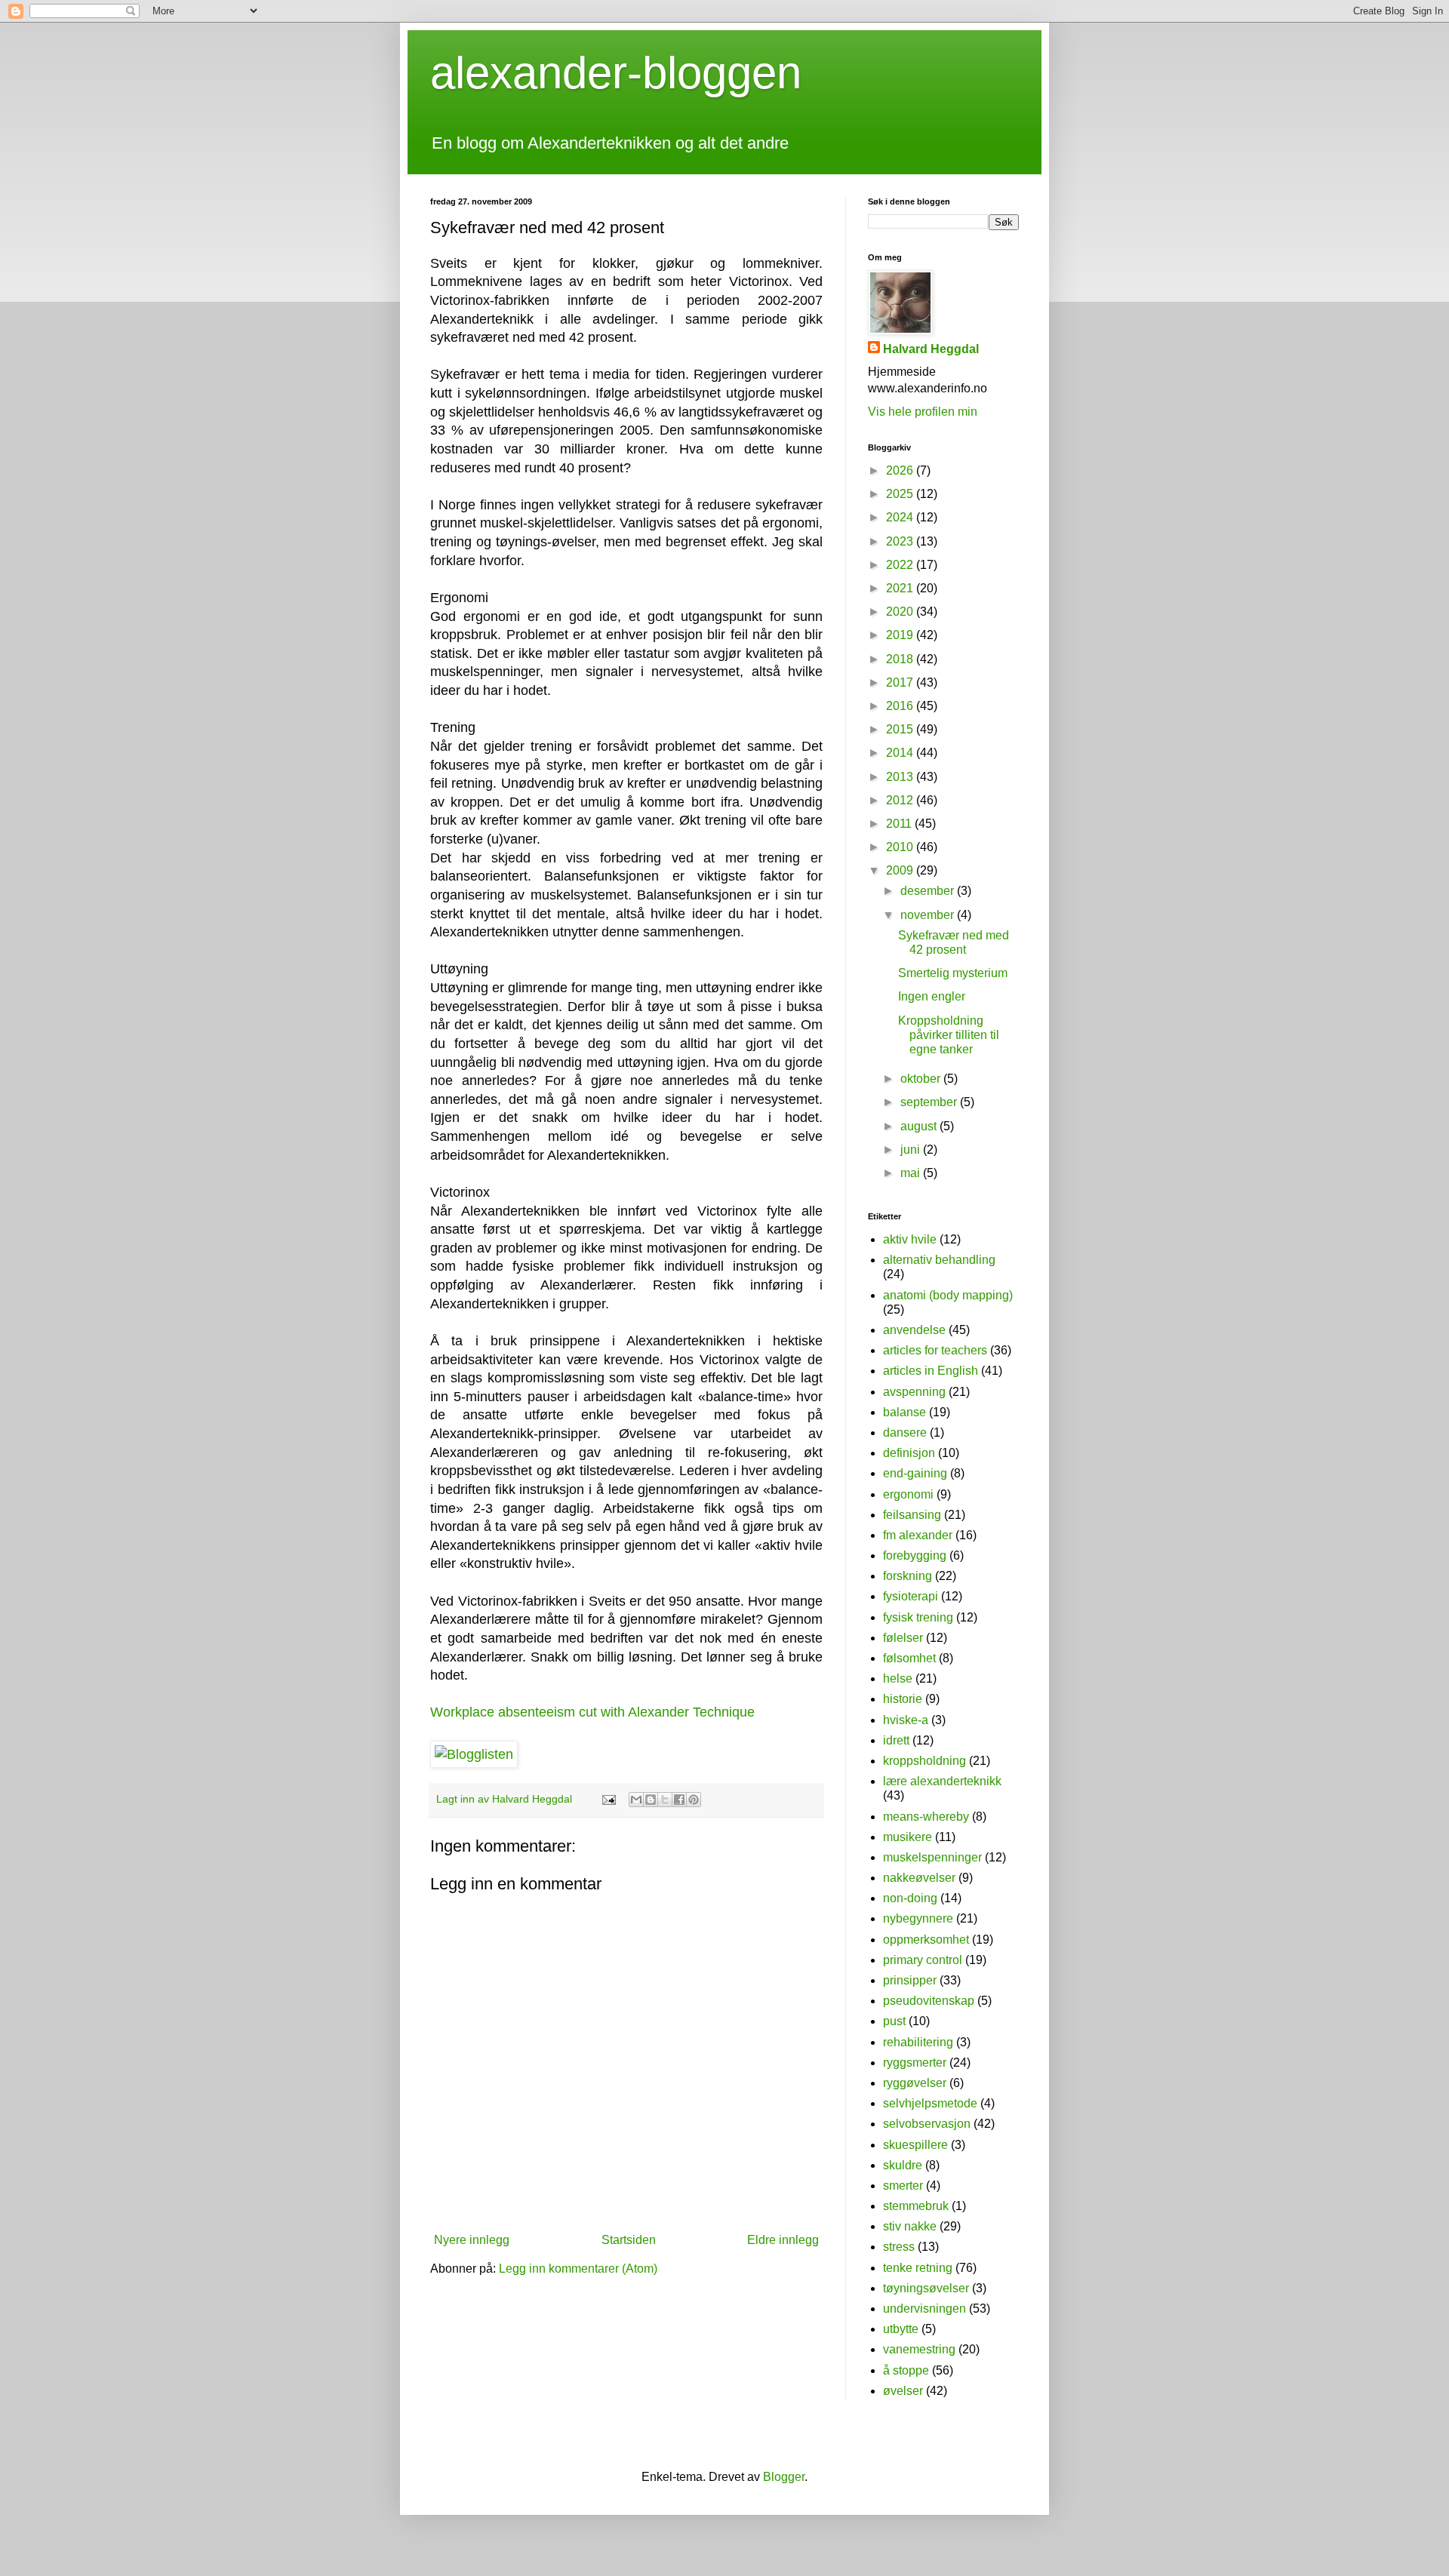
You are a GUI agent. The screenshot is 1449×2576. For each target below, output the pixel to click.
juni (912, 1150)
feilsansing (912, 1515)
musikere (908, 1837)
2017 (901, 682)
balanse (904, 1412)
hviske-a (906, 1720)
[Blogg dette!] (651, 1800)
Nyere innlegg (472, 2240)
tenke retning (918, 2268)
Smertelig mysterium (953, 973)
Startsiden (629, 2240)
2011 (900, 824)
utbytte (901, 2329)
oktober (922, 1079)
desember (929, 891)
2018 (901, 659)
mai (912, 1173)
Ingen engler (932, 996)
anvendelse (914, 1330)
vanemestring (919, 2349)
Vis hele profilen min (923, 412)
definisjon (909, 1453)
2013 (901, 777)
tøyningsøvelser (926, 2288)
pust (894, 2021)
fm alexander (918, 1535)
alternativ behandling (939, 1260)
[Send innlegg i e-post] (608, 1799)
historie (903, 1699)
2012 (901, 800)
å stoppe (906, 2370)
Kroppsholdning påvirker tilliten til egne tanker (949, 1035)
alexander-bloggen (616, 73)
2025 (901, 494)
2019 (901, 635)
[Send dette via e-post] (636, 1800)
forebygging (915, 1555)
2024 (901, 517)
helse (898, 1678)
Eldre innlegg (783, 2240)
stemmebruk (916, 2206)
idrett (896, 1740)
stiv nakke (910, 2226)
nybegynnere (918, 1918)
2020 (901, 612)
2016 (901, 706)
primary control (923, 1960)
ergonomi (908, 1494)
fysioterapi (911, 1596)
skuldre (903, 2165)
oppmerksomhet (926, 1940)
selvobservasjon (927, 2124)
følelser (903, 1638)
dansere (905, 1432)
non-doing (910, 1898)
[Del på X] (665, 1800)
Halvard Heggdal (931, 349)
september (930, 1102)
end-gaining (915, 1473)
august (920, 1126)
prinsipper (910, 1980)
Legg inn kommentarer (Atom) (578, 2269)
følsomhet (909, 1658)
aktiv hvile (910, 1239)
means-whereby (926, 1817)
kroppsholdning (924, 1761)
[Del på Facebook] (679, 1800)
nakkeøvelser (919, 1878)
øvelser (903, 2391)
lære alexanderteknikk (942, 1781)
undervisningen (924, 2309)
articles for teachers (935, 1350)
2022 (901, 565)
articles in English (931, 1371)
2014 (901, 753)
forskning (908, 1576)
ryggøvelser (915, 2083)
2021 (901, 588)
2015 (901, 729)
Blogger (784, 2477)
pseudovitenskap (929, 2001)
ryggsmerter (915, 2063)
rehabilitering (918, 2042)
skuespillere (915, 2145)
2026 (901, 470)
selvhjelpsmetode (930, 2103)
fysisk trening (918, 1617)
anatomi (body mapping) (948, 1295)
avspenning (914, 1392)
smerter (903, 2186)
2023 (901, 541)
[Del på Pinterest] (694, 1800)
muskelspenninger (932, 1857)
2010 (901, 847)
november (929, 915)
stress (899, 2247)
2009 (901, 870)
